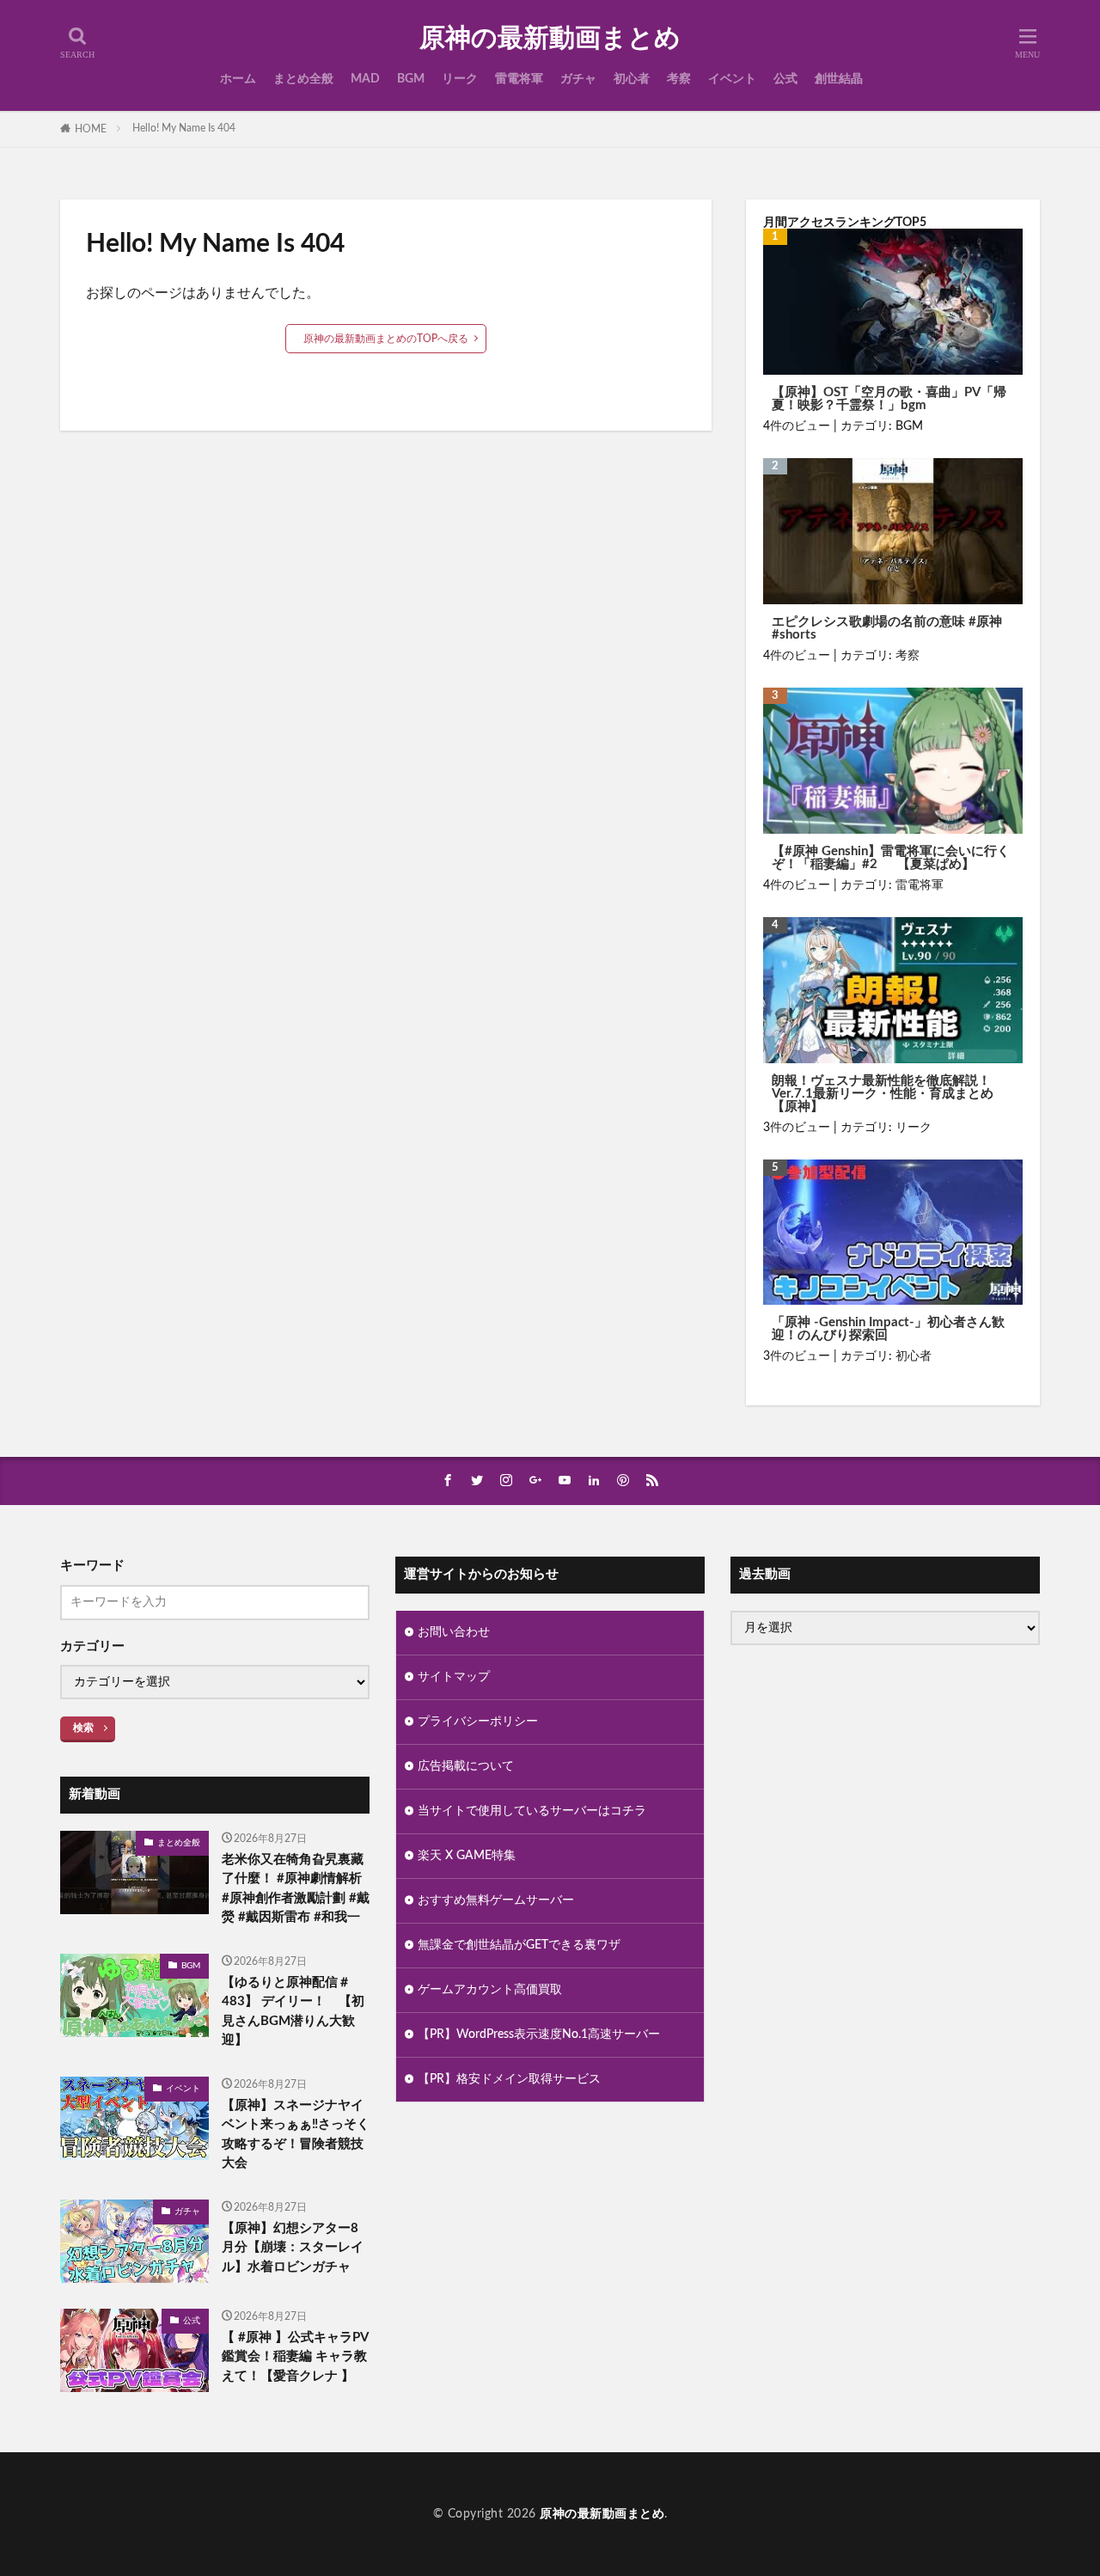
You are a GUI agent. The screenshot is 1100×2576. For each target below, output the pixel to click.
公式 (785, 79)
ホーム (238, 79)
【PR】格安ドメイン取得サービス (509, 2079)
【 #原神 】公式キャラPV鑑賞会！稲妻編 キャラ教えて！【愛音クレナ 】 (295, 2357)
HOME (91, 129)
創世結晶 (839, 79)
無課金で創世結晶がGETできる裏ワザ (519, 1945)
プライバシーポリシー (478, 1722)
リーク (460, 79)
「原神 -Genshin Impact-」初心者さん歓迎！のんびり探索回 (888, 1329)
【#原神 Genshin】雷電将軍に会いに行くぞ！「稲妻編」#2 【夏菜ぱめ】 (891, 858)
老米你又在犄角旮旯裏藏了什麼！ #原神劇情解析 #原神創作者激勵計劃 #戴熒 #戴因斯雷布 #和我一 (296, 1889)
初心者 (632, 79)
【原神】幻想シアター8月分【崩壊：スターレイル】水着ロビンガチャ (293, 2248)
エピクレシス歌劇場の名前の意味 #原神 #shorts (887, 628)
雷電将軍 (519, 79)
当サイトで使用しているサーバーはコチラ (532, 1811)
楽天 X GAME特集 (467, 1856)
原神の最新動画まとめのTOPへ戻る (386, 339)
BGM (411, 79)
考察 (679, 79)
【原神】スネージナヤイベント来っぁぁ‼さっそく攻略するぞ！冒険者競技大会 (296, 2135)
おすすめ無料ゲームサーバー (496, 1900)
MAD (365, 79)
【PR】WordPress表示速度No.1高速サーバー (539, 2034)
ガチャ (578, 79)
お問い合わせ (454, 1632)
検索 (83, 1728)
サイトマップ (454, 1677)
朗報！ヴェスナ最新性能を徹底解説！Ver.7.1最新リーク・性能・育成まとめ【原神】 (883, 1094)
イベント (732, 79)
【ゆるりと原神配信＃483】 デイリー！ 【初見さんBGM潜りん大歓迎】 (293, 2012)
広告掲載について (466, 1766)
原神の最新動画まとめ (550, 39)
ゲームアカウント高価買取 (490, 1990)
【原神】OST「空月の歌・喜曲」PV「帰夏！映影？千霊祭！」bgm (889, 399)
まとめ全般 (303, 79)
